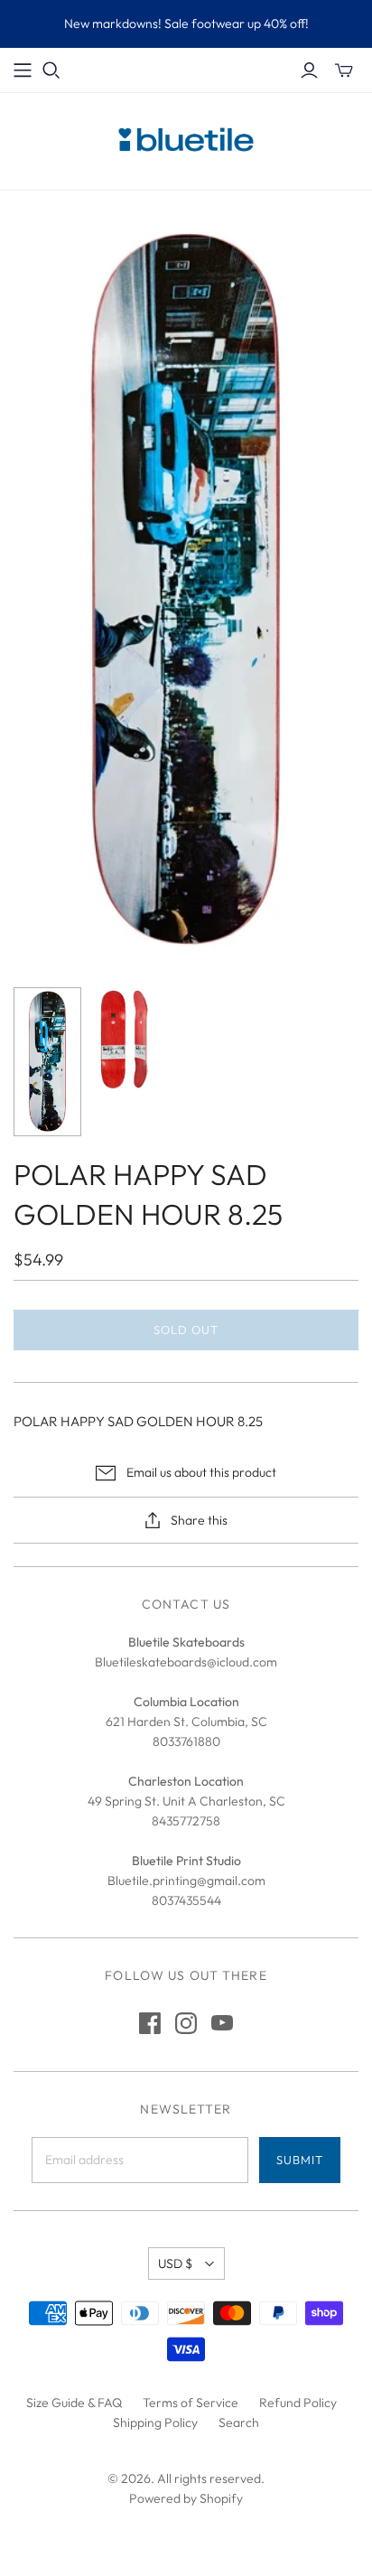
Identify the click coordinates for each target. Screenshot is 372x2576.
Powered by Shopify (186, 2498)
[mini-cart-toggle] (344, 70)
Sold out (186, 1330)
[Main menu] (23, 70)
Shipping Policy (155, 2422)
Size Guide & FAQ (74, 2403)
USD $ (175, 2263)
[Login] (309, 70)
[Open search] (51, 70)
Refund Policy (298, 2403)
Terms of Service (191, 2403)
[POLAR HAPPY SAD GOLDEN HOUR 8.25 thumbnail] (47, 1061)
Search (239, 2422)
